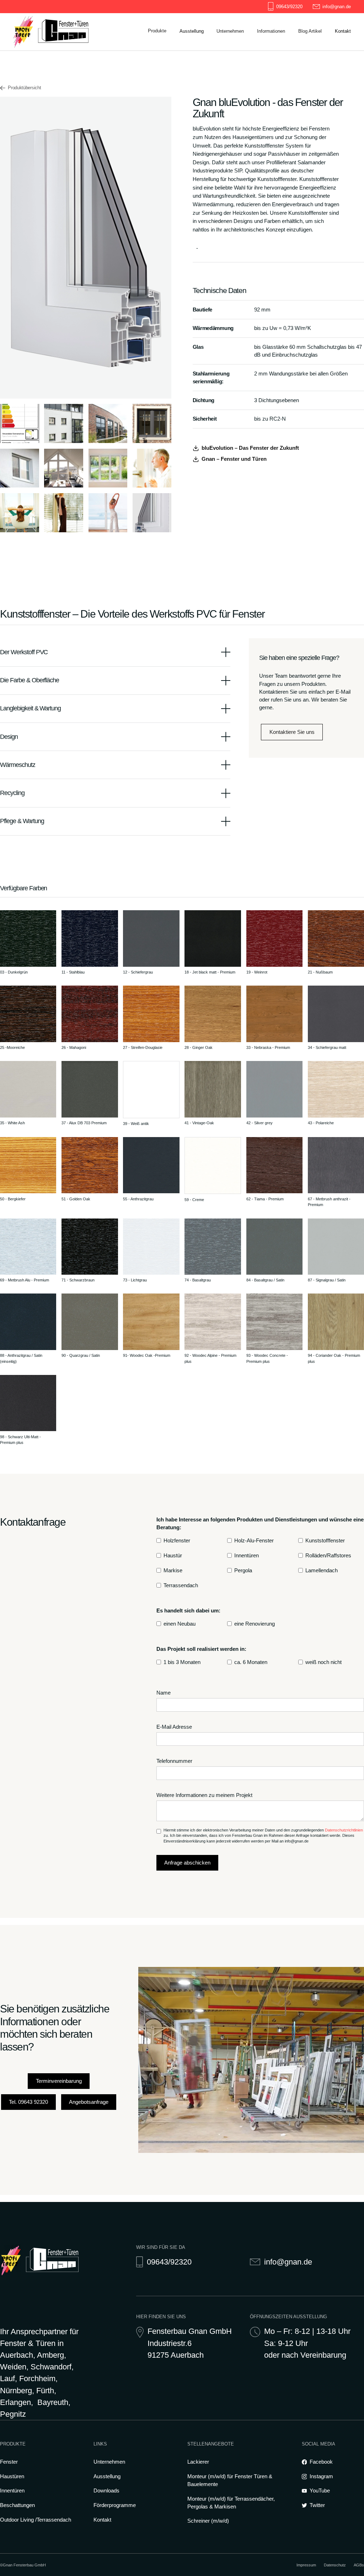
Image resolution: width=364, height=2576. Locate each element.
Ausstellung (107, 2476)
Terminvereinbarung (59, 2081)
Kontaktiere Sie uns (292, 732)
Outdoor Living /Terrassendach (36, 2520)
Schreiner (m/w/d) (208, 2521)
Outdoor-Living (315, 77)
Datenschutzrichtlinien (344, 1830)
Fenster (9, 2462)
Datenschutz (335, 2565)
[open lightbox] (20, 423)
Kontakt (102, 2520)
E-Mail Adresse (174, 1727)
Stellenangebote (234, 77)
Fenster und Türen (319, 64)
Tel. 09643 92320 (28, 2102)
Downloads (269, 64)
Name (164, 1693)
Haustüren (12, 2476)
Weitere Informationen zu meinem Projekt (204, 1795)
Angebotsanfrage (89, 2102)
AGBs (359, 2565)
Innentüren (12, 2491)
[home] (51, 32)
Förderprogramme (277, 77)
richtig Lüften (271, 90)
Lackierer (198, 2462)
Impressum (306, 2565)
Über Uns (227, 64)
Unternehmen (109, 2462)
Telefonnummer (174, 1761)
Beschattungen (17, 2505)
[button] (157, 31)
